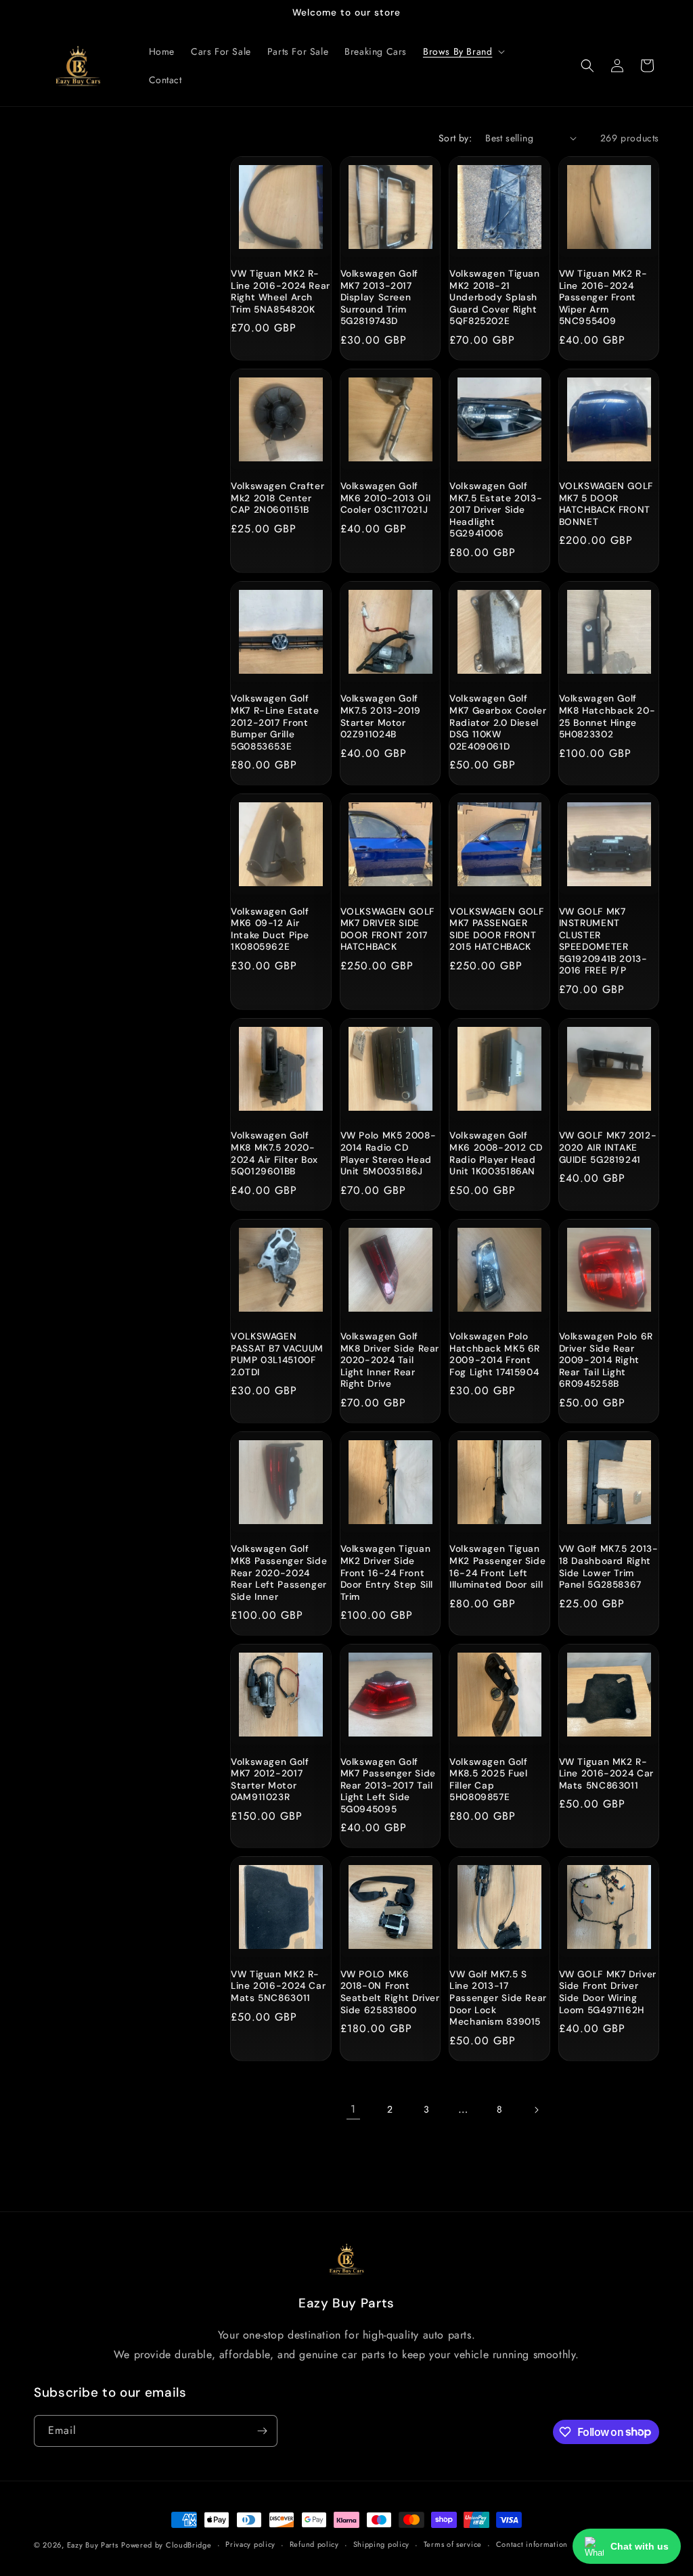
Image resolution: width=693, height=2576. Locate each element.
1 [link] (353, 2109)
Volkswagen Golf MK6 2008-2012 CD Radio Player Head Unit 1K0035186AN (496, 1153)
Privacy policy (250, 2544)
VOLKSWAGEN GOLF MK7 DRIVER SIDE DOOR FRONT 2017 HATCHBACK (387, 929)
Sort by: (455, 138)
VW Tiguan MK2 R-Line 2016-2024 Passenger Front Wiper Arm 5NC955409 (603, 297)
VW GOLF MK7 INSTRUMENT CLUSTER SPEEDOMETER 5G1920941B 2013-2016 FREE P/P (603, 941)
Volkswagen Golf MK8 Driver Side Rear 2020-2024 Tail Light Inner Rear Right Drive (390, 1360)
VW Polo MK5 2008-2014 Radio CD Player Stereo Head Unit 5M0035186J (388, 1153)
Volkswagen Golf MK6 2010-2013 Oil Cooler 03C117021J (386, 498)
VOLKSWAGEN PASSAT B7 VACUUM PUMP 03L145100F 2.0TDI (277, 1354)
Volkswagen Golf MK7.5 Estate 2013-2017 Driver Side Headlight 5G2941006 (496, 510)
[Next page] (536, 2110)
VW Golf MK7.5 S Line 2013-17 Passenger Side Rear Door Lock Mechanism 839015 (498, 1998)
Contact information (532, 2544)
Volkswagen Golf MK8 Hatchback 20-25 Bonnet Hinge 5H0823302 (607, 716)
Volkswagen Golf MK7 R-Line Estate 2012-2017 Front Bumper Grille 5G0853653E (275, 722)
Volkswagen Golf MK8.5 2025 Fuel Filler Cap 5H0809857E (488, 1780)
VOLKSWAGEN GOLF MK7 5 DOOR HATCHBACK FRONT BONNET (606, 504)
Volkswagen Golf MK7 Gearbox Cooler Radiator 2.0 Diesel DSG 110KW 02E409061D (498, 722)
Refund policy (314, 2544)
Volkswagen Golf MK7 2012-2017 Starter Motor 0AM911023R (270, 1780)
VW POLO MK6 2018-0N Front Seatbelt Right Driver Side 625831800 (390, 1992)
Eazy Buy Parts (93, 2545)
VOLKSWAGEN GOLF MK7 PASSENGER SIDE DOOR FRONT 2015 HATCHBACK (496, 929)
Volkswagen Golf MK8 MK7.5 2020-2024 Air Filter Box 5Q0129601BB (274, 1153)
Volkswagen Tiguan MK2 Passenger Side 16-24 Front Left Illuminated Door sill (497, 1567)
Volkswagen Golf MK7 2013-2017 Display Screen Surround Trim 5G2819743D (379, 297)
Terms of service (453, 2544)
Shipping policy (382, 2544)
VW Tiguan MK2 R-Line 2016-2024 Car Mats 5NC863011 (606, 1774)
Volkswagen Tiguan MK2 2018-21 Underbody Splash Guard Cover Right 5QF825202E (495, 297)
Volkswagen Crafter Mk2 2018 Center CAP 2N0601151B (277, 498)
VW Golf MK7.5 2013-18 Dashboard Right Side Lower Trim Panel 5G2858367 (609, 1567)
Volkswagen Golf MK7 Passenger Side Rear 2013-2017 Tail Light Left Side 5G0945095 (388, 1786)
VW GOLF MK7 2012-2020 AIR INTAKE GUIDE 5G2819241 (608, 1147)
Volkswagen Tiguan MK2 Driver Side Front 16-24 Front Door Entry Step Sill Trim (387, 1572)
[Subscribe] (262, 2431)
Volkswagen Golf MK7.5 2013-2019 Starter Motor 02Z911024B (381, 716)
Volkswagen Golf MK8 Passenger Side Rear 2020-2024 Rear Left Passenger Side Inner (279, 1572)
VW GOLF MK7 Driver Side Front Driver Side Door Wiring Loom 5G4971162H (608, 1992)
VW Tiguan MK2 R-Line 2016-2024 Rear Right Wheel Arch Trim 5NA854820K (281, 292)
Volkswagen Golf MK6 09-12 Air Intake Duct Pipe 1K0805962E (270, 929)
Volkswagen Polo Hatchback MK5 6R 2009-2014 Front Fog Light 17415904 (495, 1354)
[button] (463, 51)
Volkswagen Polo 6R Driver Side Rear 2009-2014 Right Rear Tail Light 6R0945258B (606, 1360)
